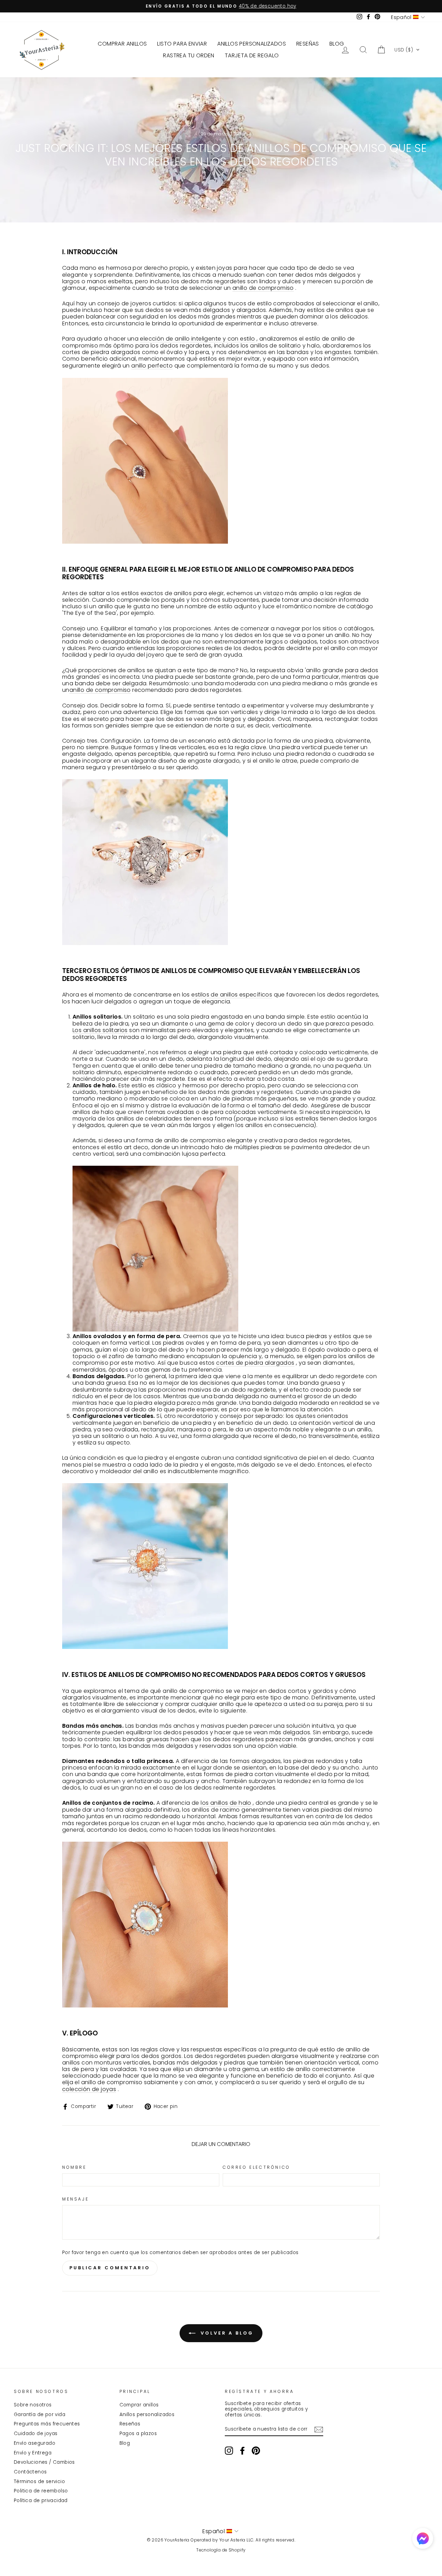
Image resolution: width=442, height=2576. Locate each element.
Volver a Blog (226, 2333)
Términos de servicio (39, 2482)
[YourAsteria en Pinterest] (256, 2451)
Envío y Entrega (33, 2453)
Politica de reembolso (41, 2491)
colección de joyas (89, 2089)
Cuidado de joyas (36, 2434)
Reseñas (130, 2424)
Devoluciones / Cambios (44, 2462)
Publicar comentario (110, 2268)
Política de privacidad (41, 2501)
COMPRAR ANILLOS (122, 44)
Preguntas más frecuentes (47, 2424)
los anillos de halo (226, 1803)
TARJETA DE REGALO (252, 55)
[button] (407, 50)
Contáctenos (30, 2472)
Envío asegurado (35, 2443)
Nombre (74, 2167)
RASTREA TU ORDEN (189, 55)
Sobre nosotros (33, 2405)
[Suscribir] (319, 2430)
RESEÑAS (308, 44)
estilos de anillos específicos (232, 995)
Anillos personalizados (147, 2415)
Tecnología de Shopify (221, 2550)
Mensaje (75, 2199)
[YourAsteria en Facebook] (242, 2451)
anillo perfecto (152, 366)
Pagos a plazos (138, 2434)
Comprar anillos (139, 2405)
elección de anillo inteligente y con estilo (197, 339)
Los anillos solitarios (100, 1030)
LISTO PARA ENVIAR (182, 44)
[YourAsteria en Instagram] (229, 2451)
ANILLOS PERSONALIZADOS (252, 44)
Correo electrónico (257, 2167)
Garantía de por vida (40, 2415)
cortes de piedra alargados (255, 1363)
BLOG (337, 44)
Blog (125, 2443)
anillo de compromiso (263, 288)
